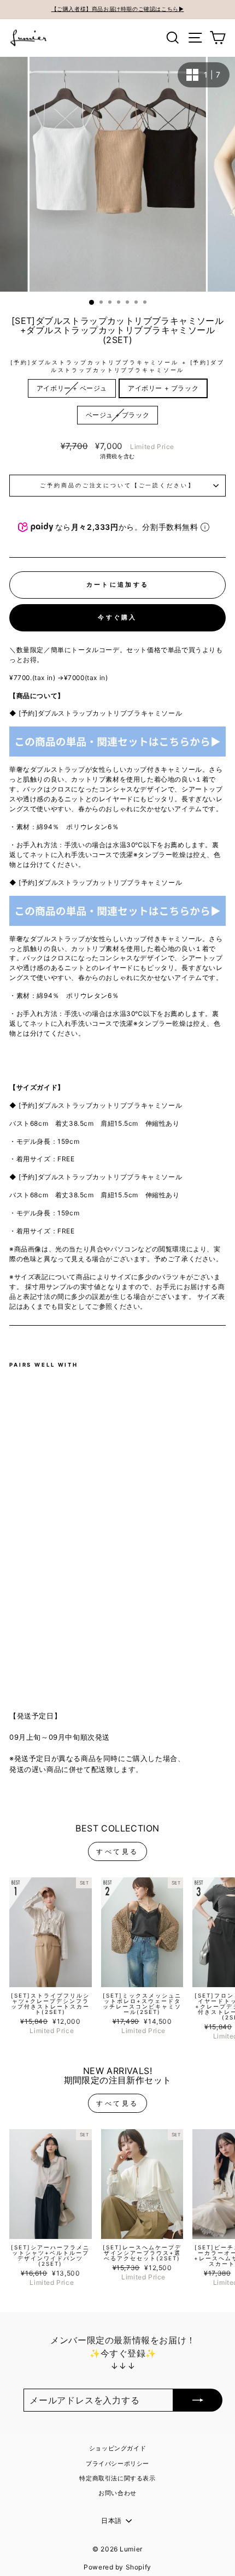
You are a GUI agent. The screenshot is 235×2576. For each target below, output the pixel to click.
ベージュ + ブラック (118, 415)
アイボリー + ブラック (163, 388)
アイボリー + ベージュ (72, 388)
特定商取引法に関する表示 (117, 2478)
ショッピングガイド (117, 2448)
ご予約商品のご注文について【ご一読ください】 (117, 485)
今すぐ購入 (117, 617)
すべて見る (117, 1851)
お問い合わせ (117, 2493)
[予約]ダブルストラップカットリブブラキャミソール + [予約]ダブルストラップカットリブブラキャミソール (117, 366)
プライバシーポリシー (117, 2463)
